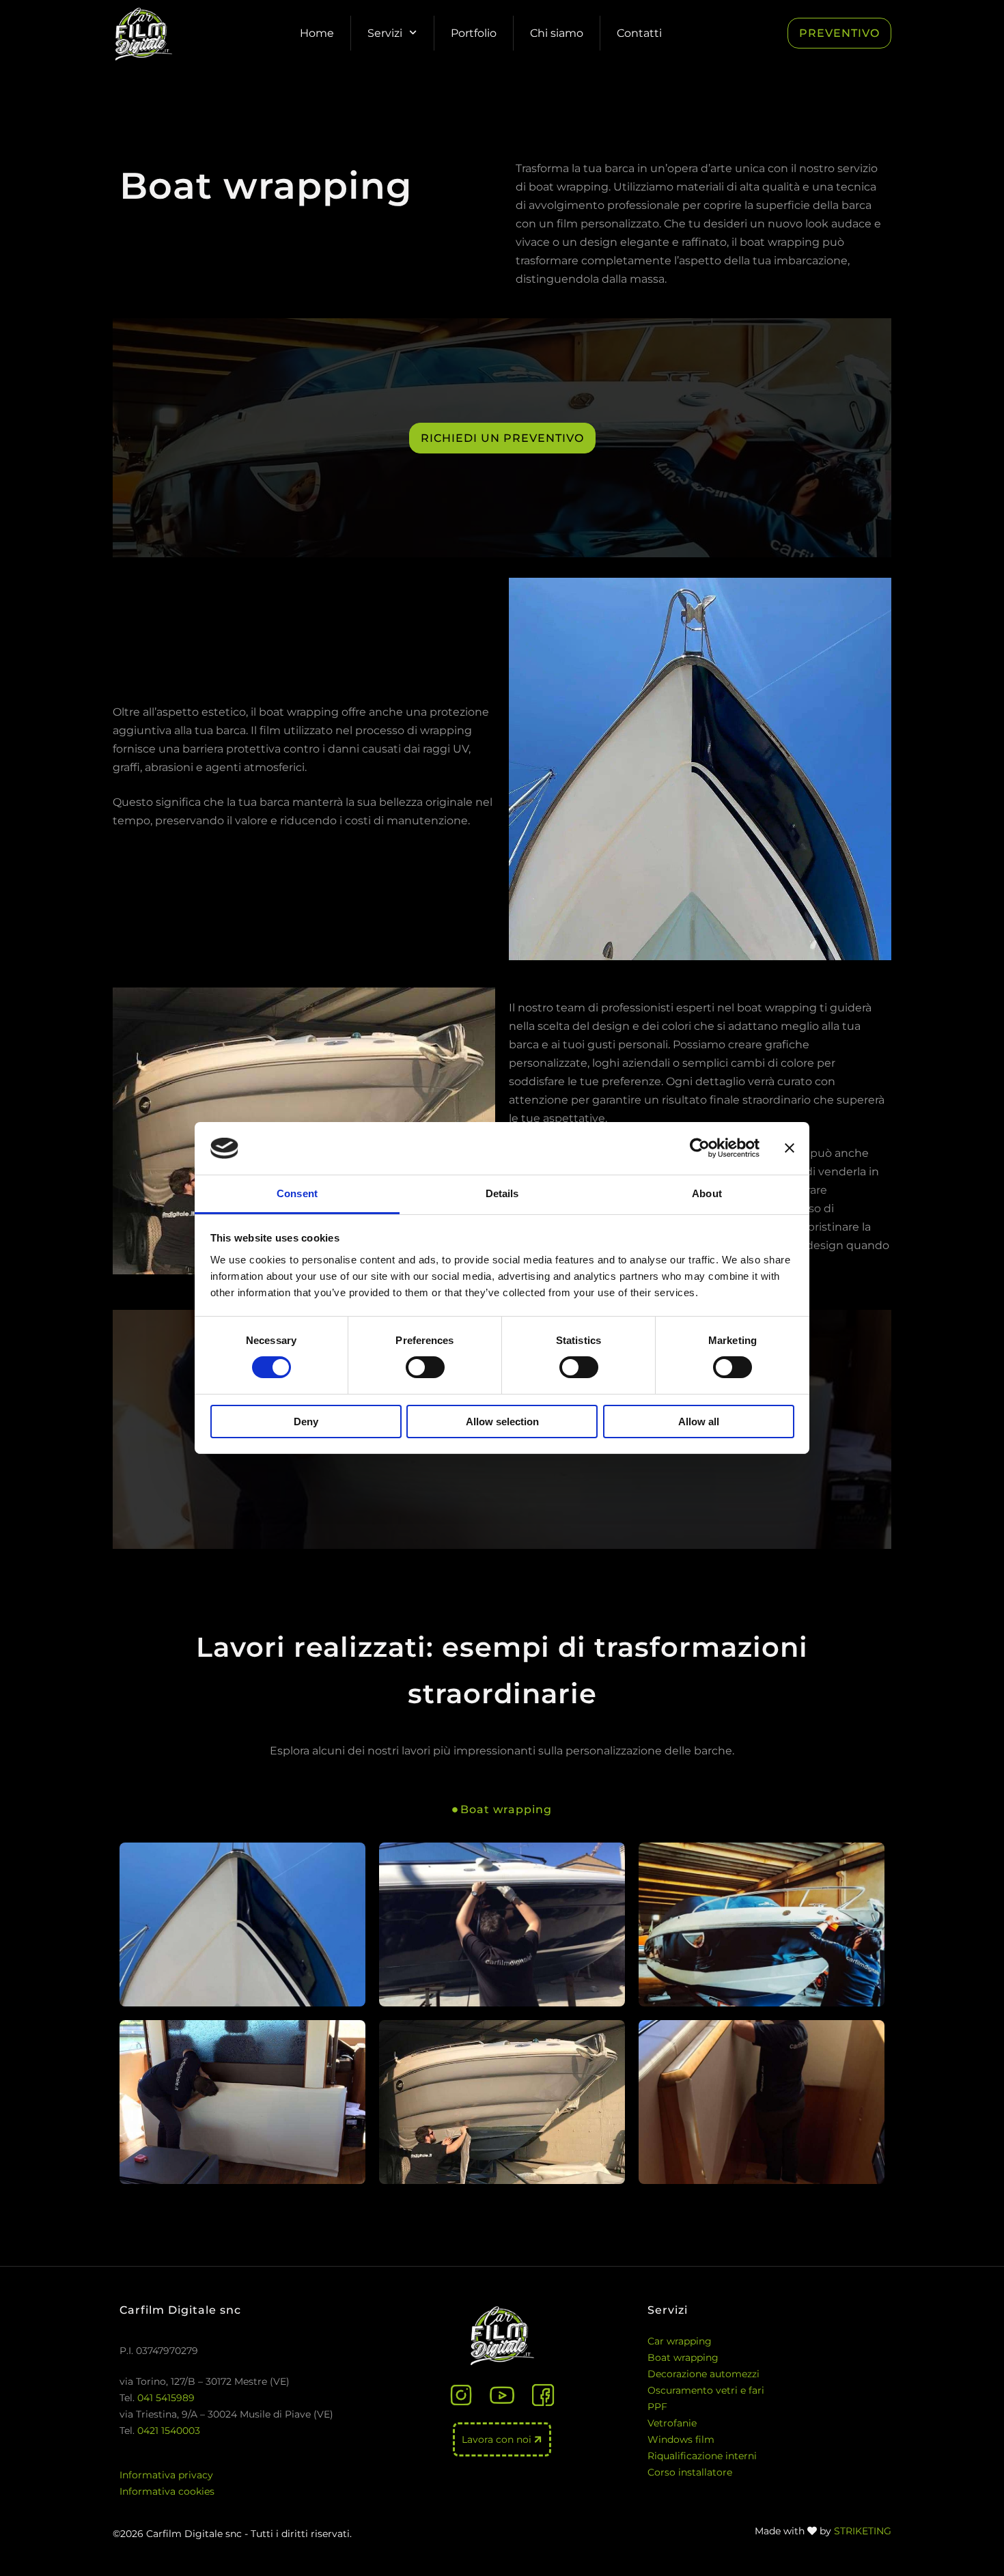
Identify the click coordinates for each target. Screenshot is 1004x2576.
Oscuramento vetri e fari (706, 2390)
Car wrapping (680, 2341)
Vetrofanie (672, 2423)
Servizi (385, 33)
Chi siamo (557, 33)
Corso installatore (690, 2472)
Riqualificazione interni (702, 2456)
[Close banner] (790, 1148)
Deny (306, 1422)
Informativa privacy (166, 2475)
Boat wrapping (683, 2357)
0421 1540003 (169, 2431)
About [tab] (707, 1193)
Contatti (639, 33)
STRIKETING (863, 2531)
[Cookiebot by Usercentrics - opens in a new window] (700, 1148)
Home (317, 33)
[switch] (425, 1367)
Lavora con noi (498, 2439)
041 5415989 (166, 2398)
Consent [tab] (297, 1193)
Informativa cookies (167, 2491)
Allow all (699, 1422)
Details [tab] (502, 1193)
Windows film (681, 2439)
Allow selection (502, 1422)
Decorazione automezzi (703, 2374)
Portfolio (474, 33)
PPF (657, 2407)
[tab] (502, 1809)
